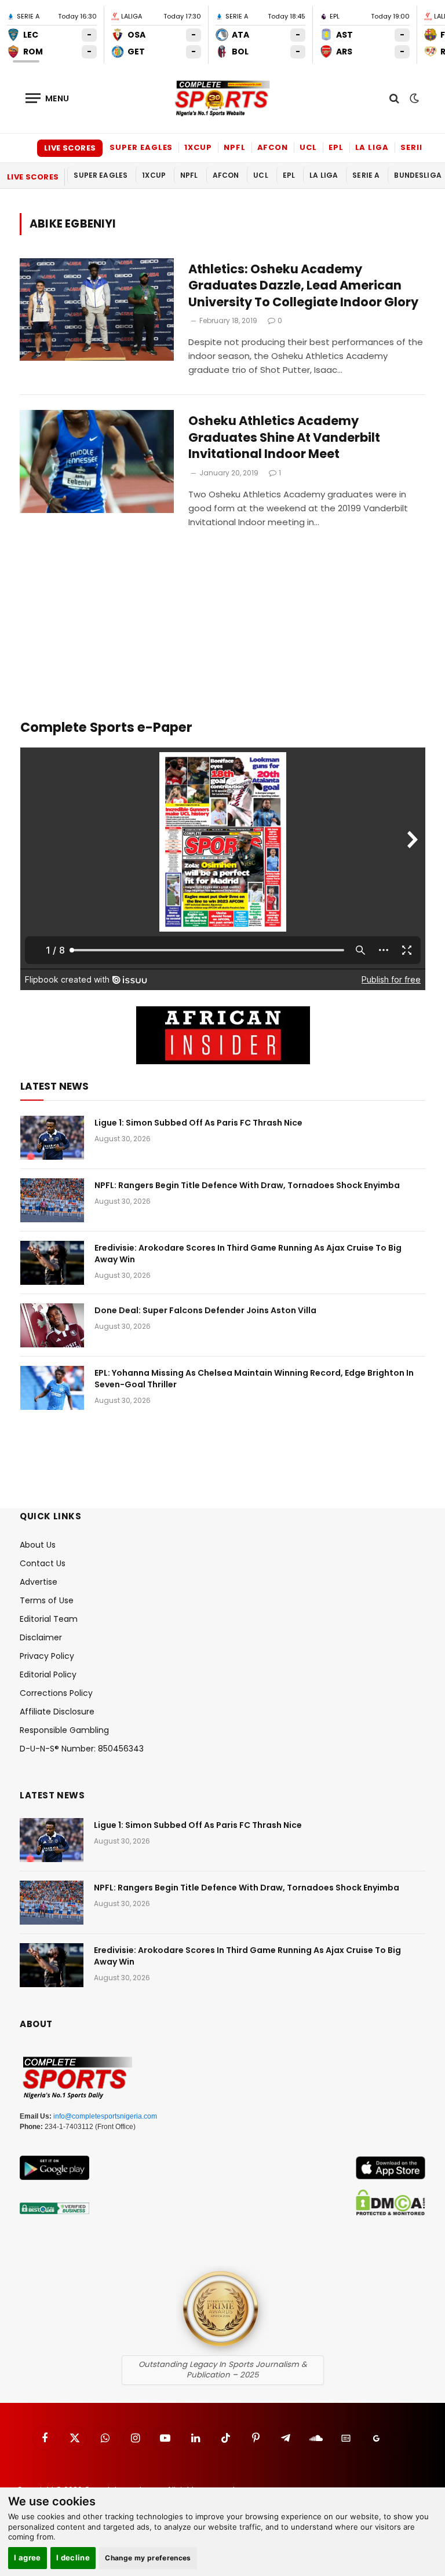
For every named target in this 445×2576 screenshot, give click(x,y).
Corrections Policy (56, 1693)
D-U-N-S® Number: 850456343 (82, 1749)
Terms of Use (47, 1600)
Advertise (39, 1582)
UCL (308, 147)
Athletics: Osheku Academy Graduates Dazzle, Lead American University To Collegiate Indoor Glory (303, 286)
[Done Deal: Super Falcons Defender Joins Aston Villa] (52, 1325)
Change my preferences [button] (148, 2558)
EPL (336, 147)
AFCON (273, 147)
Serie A (416, 147)
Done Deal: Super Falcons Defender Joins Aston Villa (205, 1310)
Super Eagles (141, 147)
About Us (38, 1545)
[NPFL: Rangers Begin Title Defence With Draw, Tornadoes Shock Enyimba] (52, 1200)
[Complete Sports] (222, 98)
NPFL (235, 147)
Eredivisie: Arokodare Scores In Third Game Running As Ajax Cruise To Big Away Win (248, 1254)
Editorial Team (49, 1619)
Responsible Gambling (64, 1730)
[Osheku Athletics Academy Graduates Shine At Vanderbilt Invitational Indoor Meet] (97, 461)
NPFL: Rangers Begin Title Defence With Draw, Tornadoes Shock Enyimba (247, 1185)
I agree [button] (28, 2557)
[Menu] (48, 98)
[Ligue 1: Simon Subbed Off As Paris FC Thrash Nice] (52, 1138)
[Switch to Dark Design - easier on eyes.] (413, 98)
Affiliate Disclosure (57, 1712)
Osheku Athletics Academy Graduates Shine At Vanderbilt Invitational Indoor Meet (284, 437)
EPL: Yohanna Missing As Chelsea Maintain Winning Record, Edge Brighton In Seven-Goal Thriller (254, 1379)
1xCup (198, 147)
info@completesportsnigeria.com (105, 2116)
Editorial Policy (48, 1674)
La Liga (372, 147)
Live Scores (70, 148)
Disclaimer (41, 1637)
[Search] (394, 98)
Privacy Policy (47, 1656)
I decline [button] (73, 2557)
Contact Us (43, 1563)
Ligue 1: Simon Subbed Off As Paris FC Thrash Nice (198, 1123)
